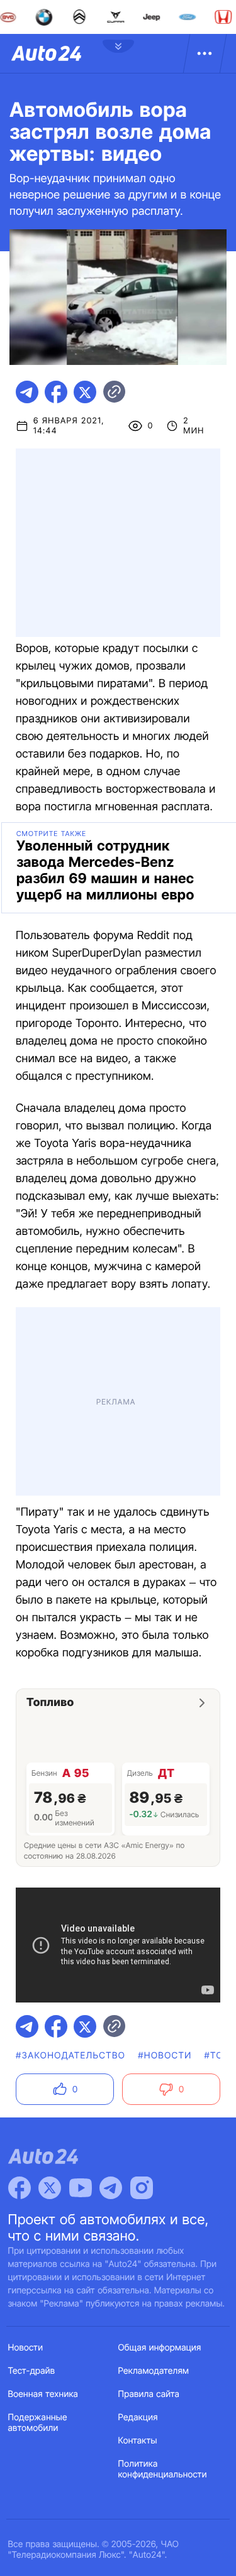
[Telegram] (111, 2188)
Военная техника (43, 2394)
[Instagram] (142, 2188)
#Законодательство (70, 2056)
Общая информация (160, 2348)
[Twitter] (50, 2188)
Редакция (138, 2417)
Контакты (138, 2441)
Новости (26, 2348)
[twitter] (85, 392)
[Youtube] (81, 2188)
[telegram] (27, 392)
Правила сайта (149, 2394)
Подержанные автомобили (38, 2423)
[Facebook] (20, 2188)
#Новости (165, 2056)
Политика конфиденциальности (163, 2469)
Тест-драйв (32, 2371)
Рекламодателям (154, 2371)
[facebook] (56, 392)
